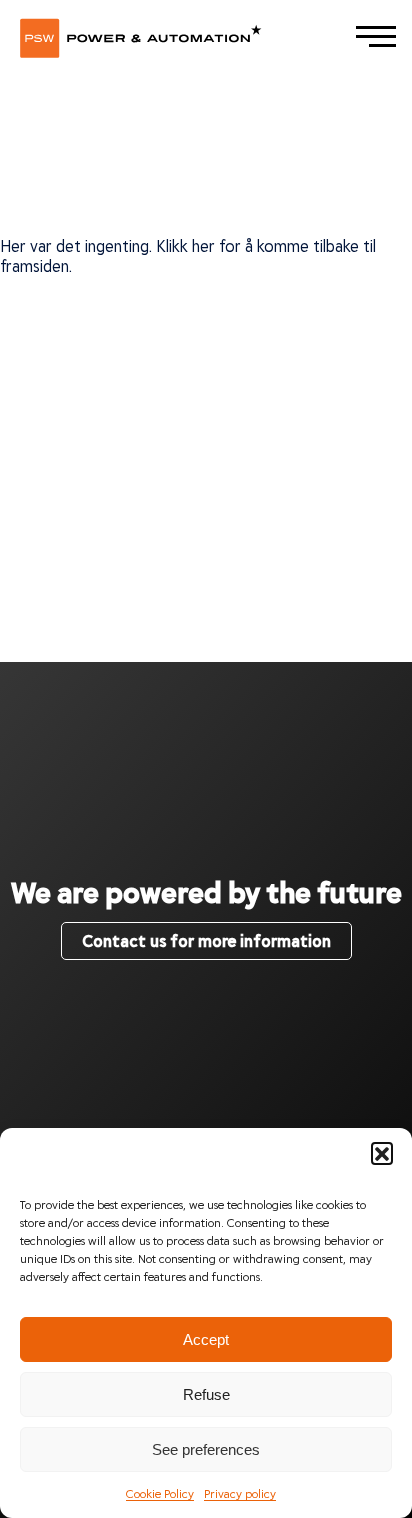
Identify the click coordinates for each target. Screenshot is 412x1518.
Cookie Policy (160, 1493)
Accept (206, 1339)
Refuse (206, 1394)
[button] (382, 1153)
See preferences (206, 1449)
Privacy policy (240, 1493)
